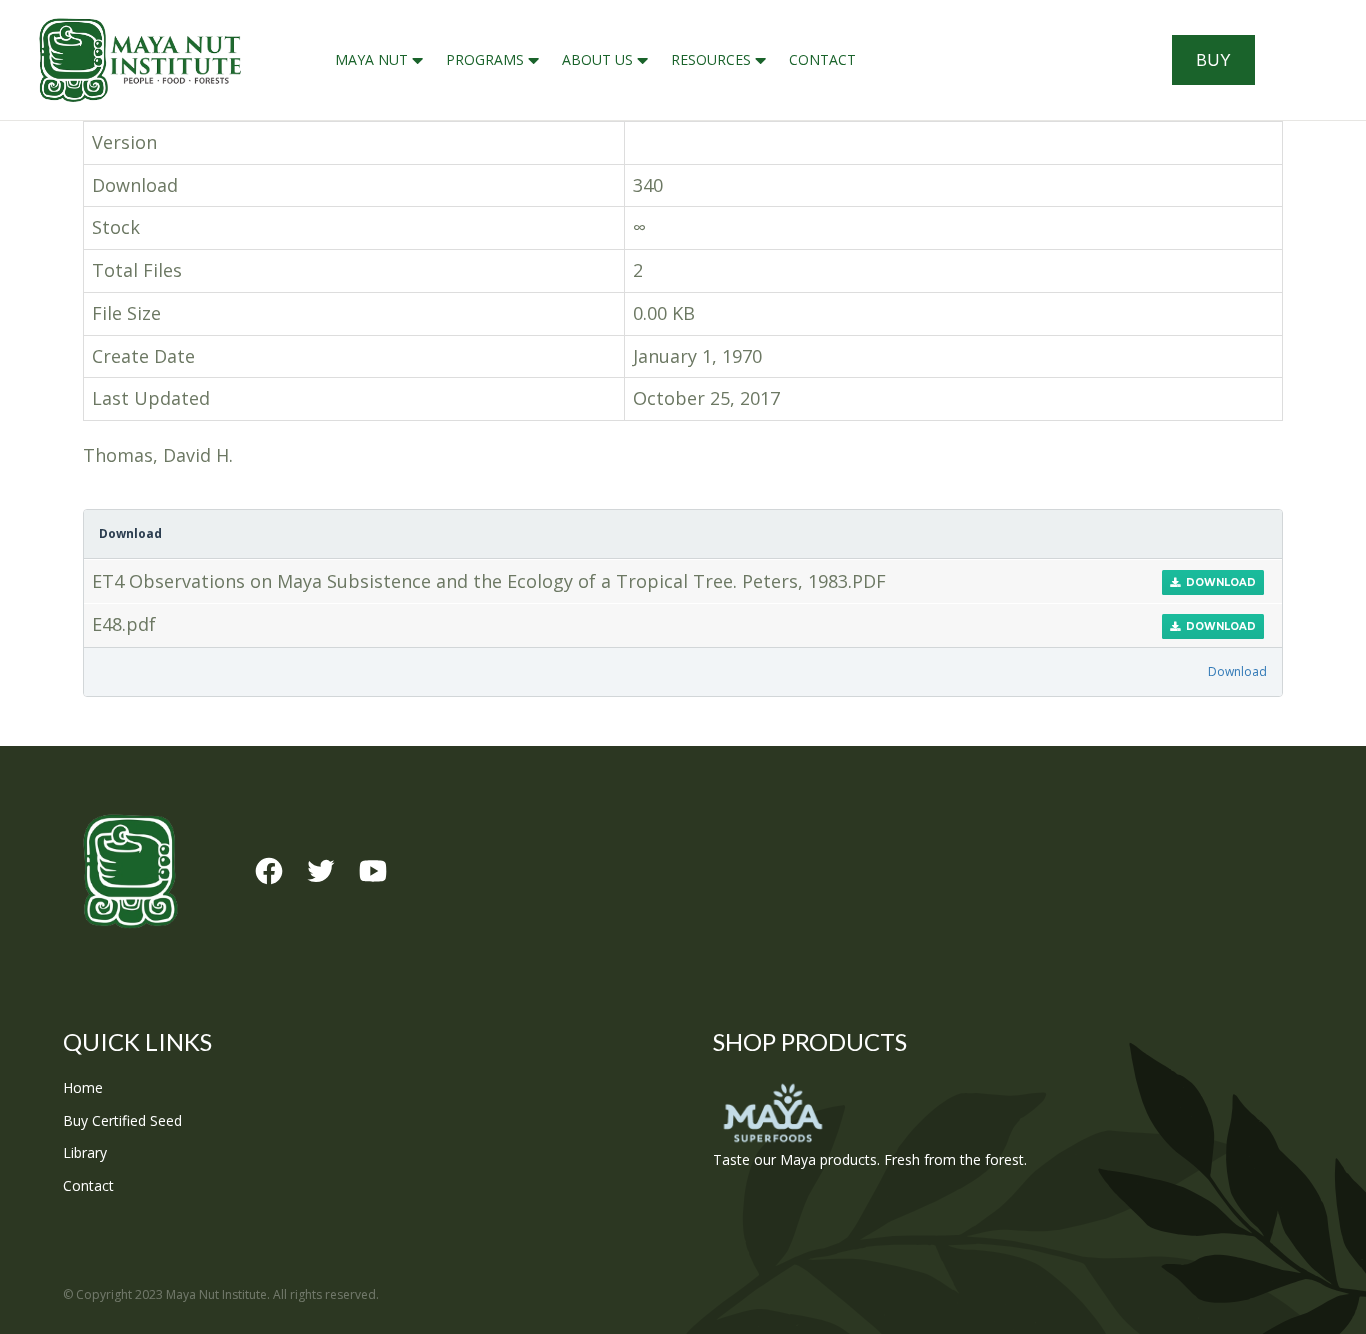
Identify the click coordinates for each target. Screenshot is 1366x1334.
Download (1218, 582)
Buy (1213, 60)
